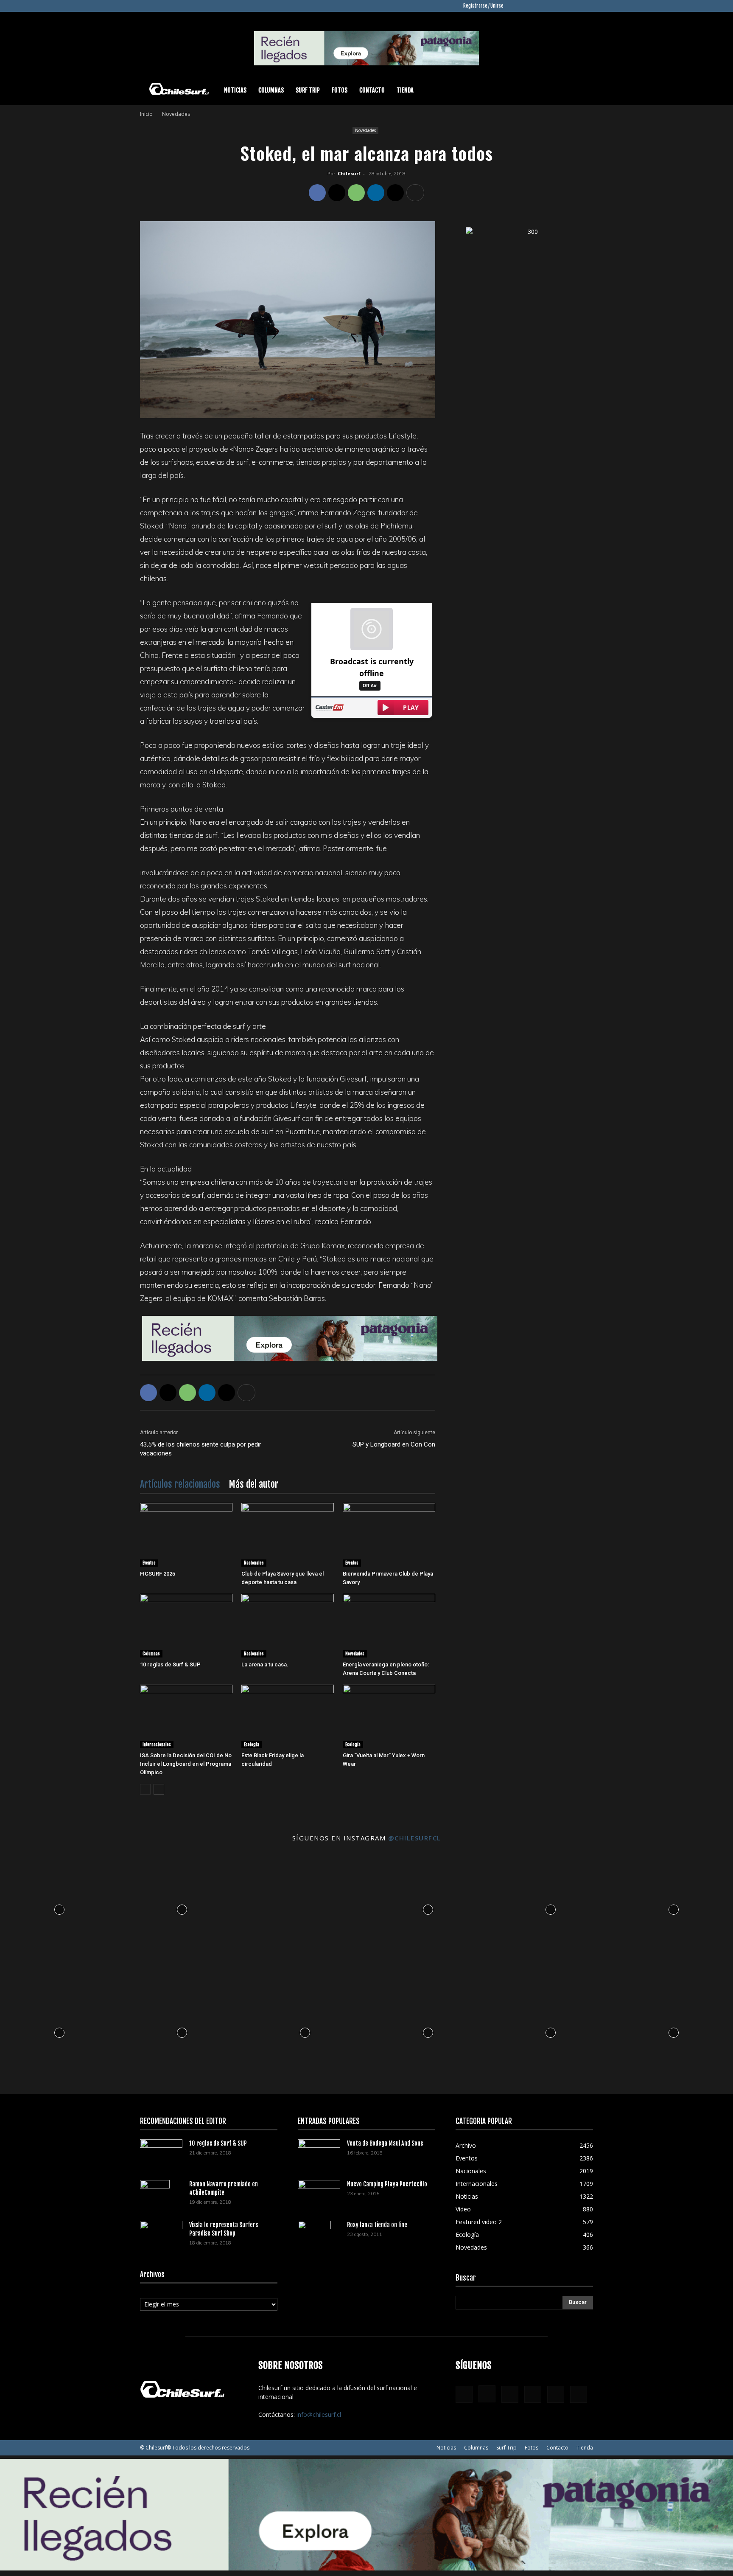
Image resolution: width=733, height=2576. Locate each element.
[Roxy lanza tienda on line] (314, 2236)
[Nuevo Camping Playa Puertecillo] (319, 2192)
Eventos (149, 1563)
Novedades (365, 130)
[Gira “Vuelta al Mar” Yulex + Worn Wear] (389, 1716)
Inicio (146, 114)
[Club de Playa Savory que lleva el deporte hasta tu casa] (288, 1535)
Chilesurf (349, 173)
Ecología (252, 1744)
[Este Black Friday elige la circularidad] (288, 1716)
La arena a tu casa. (265, 1664)
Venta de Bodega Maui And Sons (385, 2143)
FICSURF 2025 (158, 1574)
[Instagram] (531, 6)
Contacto (372, 90)
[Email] (395, 193)
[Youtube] (587, 6)
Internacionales (157, 1744)
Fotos (340, 90)
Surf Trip (308, 90)
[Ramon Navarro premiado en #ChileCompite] (155, 2195)
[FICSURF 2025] (186, 1535)
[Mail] (559, 6)
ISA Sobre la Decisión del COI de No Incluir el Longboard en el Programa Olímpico (186, 1764)
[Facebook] (517, 6)
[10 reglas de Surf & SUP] (186, 1626)
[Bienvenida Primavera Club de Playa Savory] (389, 1535)
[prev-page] (145, 1789)
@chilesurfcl (415, 1838)
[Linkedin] (545, 6)
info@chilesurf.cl (319, 2414)
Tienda (405, 90)
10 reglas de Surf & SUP (170, 1664)
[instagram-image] (59, 1908)
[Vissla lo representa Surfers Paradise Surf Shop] (161, 2232)
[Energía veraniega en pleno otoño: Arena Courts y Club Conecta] (389, 1626)
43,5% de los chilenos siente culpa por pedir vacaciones (201, 1449)
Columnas (271, 90)
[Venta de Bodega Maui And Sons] (319, 2153)
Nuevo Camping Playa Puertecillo (387, 2184)
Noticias (235, 90)
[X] (573, 6)
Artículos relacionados (180, 1484)
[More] (415, 193)
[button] (583, 91)
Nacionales (254, 1563)
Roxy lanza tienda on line (377, 2225)
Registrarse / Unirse (483, 6)
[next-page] (159, 1789)
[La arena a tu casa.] (288, 1626)
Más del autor (254, 1484)
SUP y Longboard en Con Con (394, 1444)
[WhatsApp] (356, 193)
